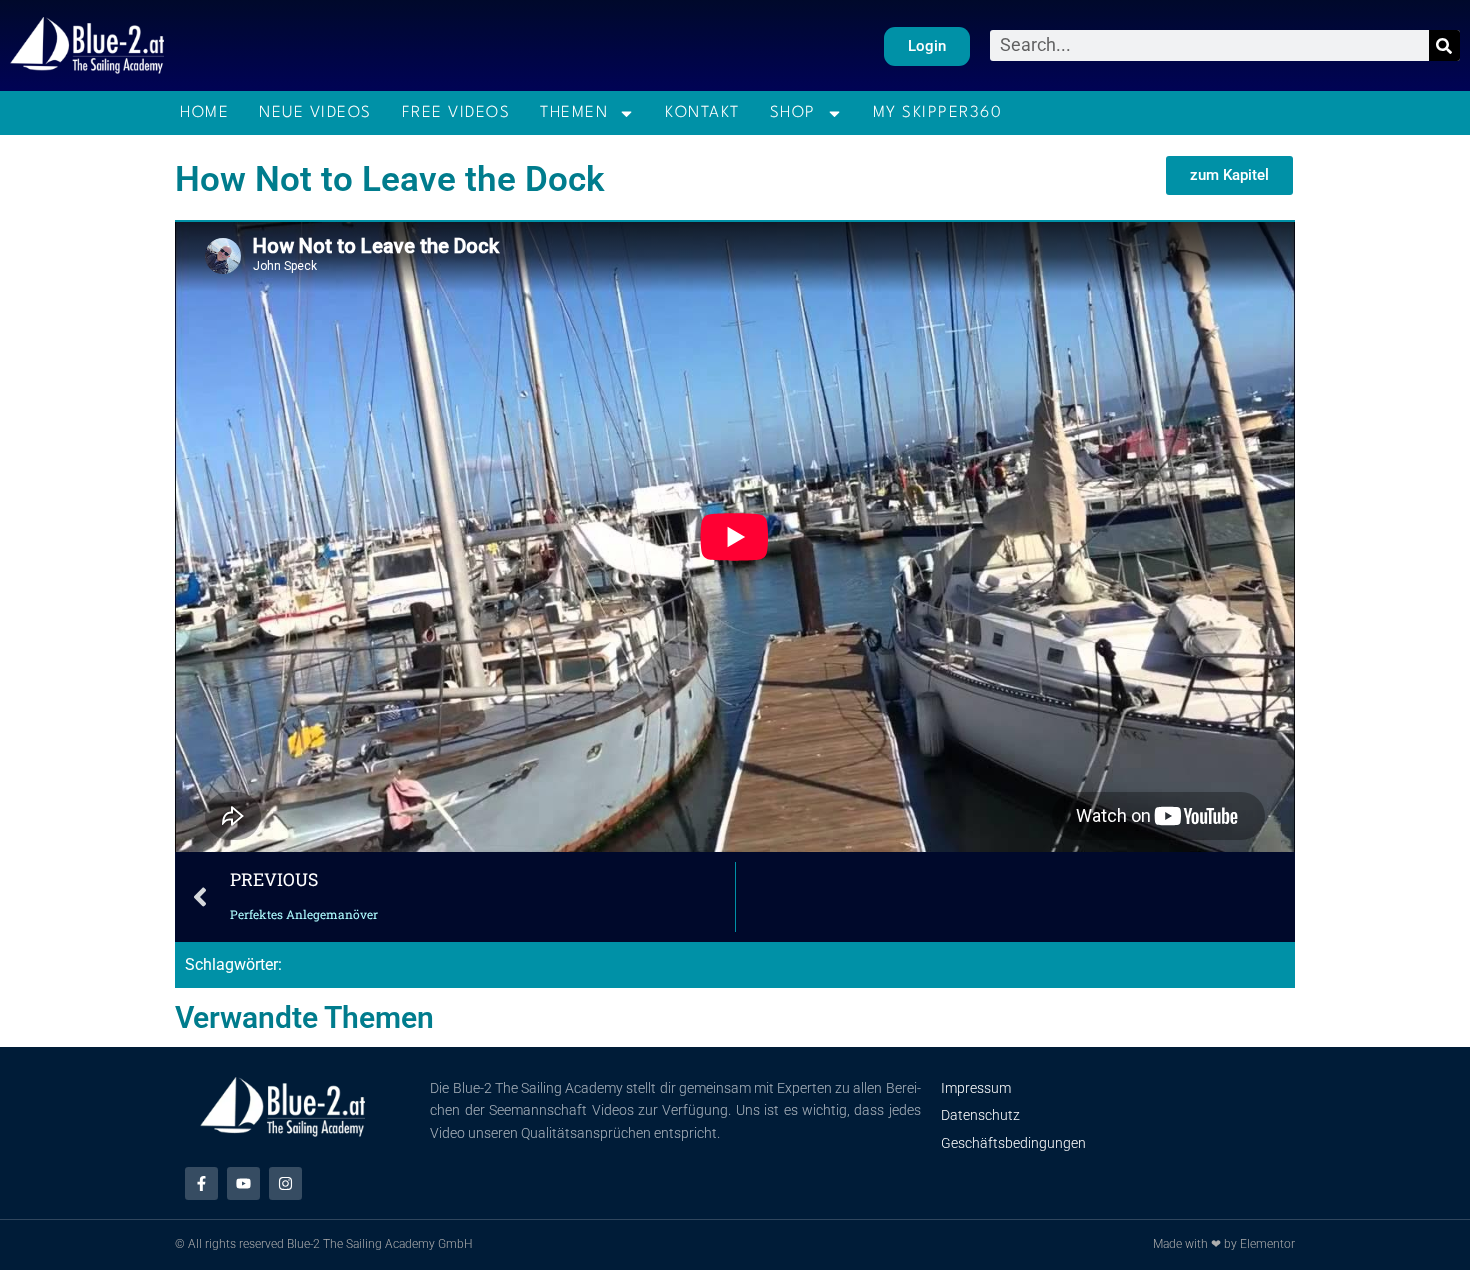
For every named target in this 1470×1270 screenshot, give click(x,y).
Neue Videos (315, 113)
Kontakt (702, 113)
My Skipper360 (938, 113)
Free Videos (456, 113)
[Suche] (1444, 45)
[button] (1229, 175)
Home (204, 113)
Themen (574, 113)
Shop (793, 113)
